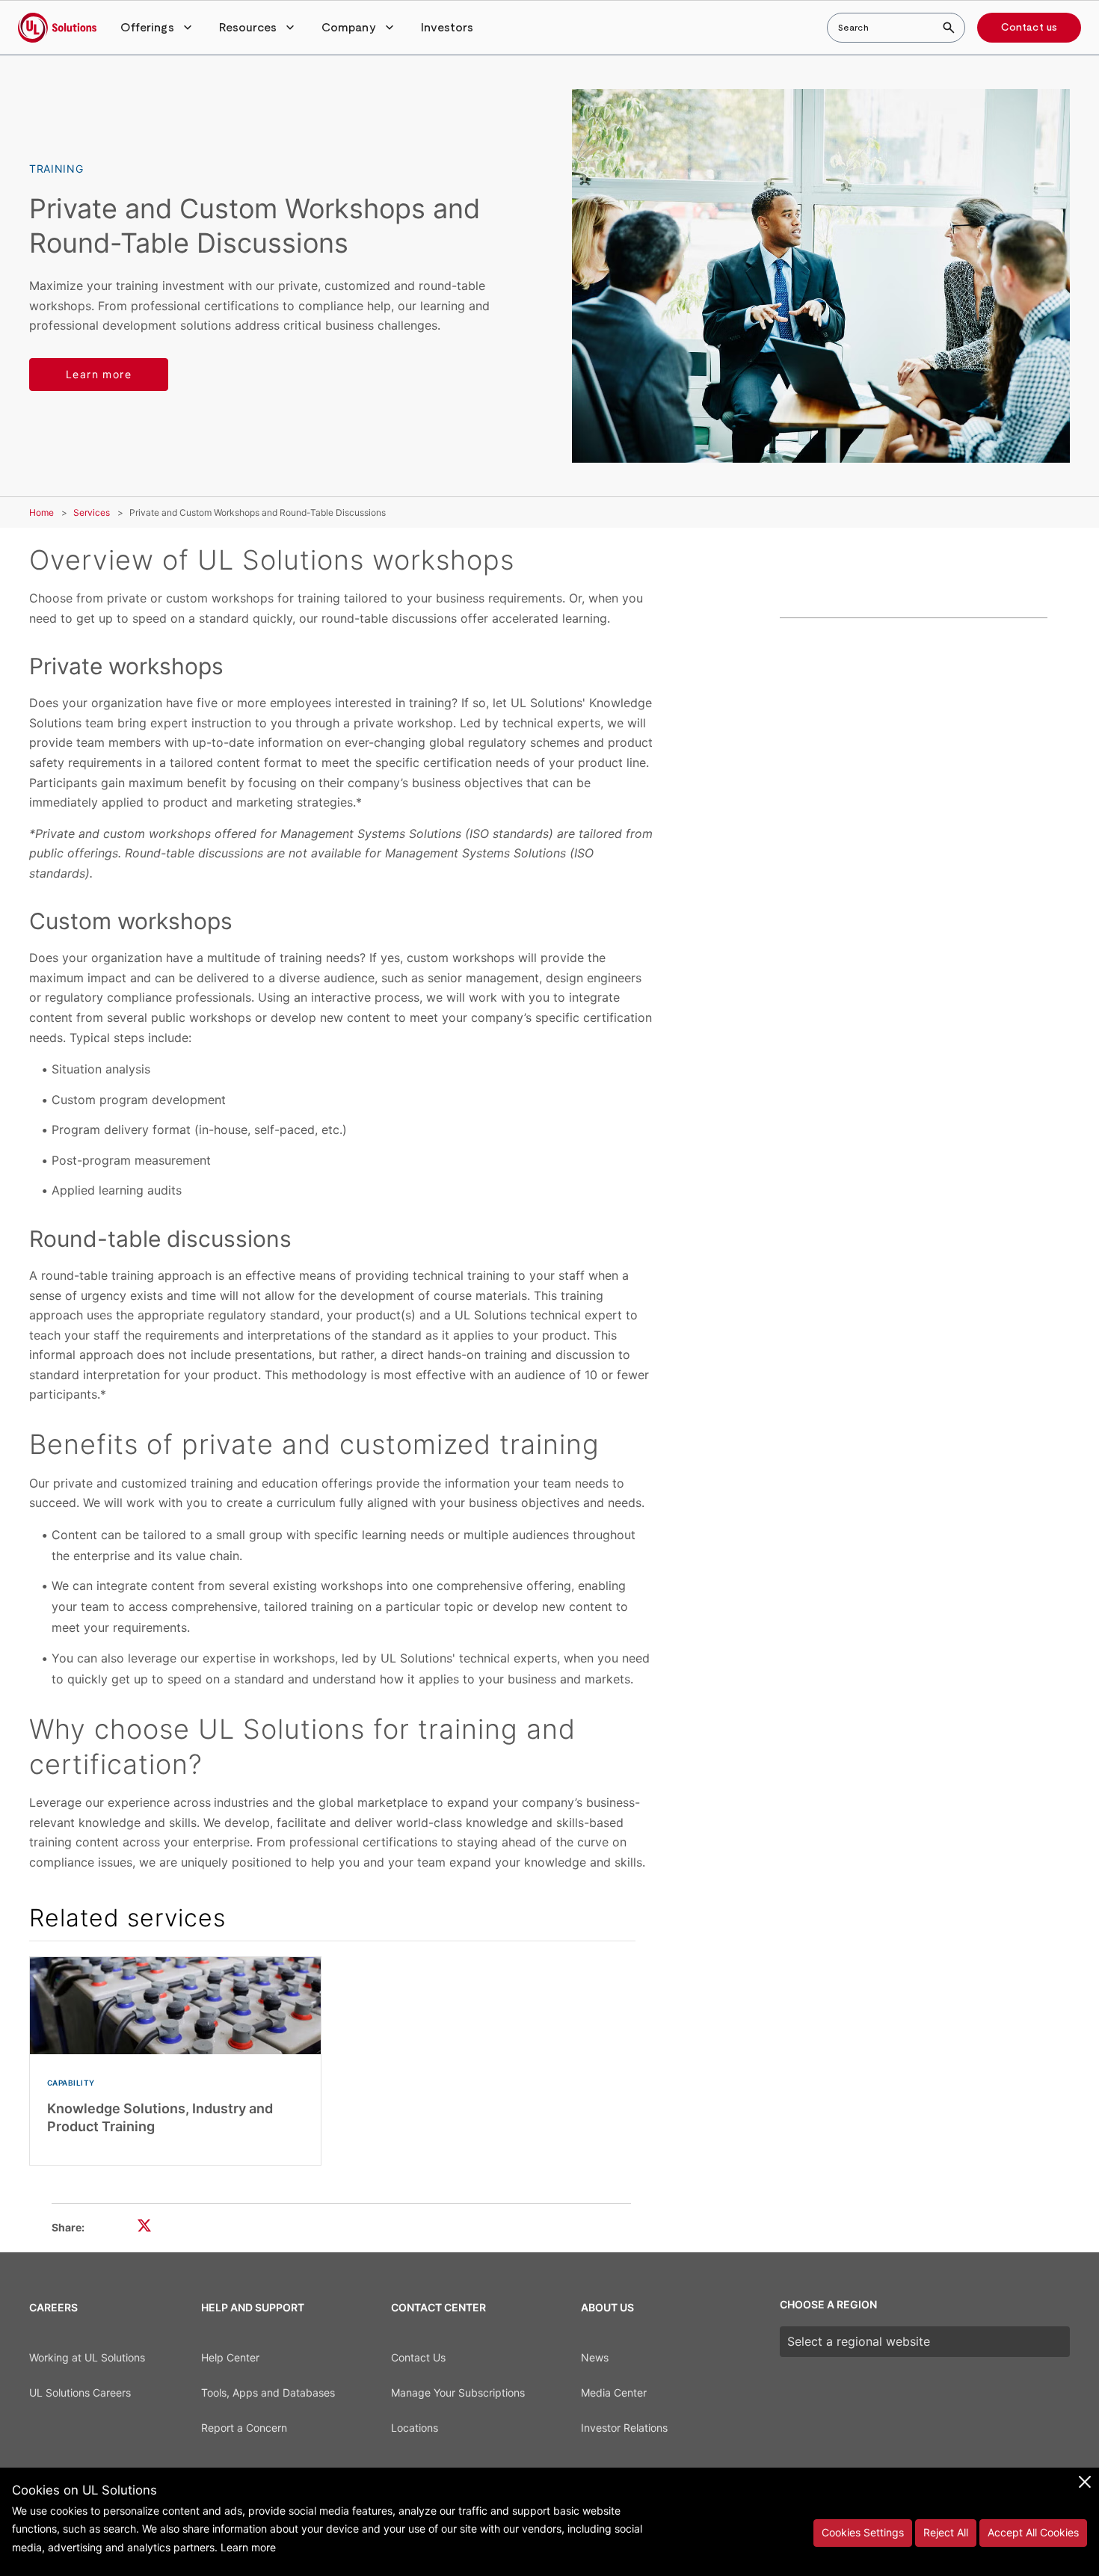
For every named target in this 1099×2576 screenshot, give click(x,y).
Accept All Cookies (1033, 2532)
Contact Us (418, 2357)
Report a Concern (244, 2428)
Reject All (946, 2532)
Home (41, 512)
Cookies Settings (863, 2532)
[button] (158, 28)
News (595, 2357)
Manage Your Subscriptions (458, 2392)
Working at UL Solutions (87, 2357)
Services (92, 512)
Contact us (1029, 28)
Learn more (99, 374)
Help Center (230, 2357)
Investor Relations (624, 2428)
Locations (415, 2428)
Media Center (614, 2392)
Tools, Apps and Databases (268, 2392)
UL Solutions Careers (80, 2392)
